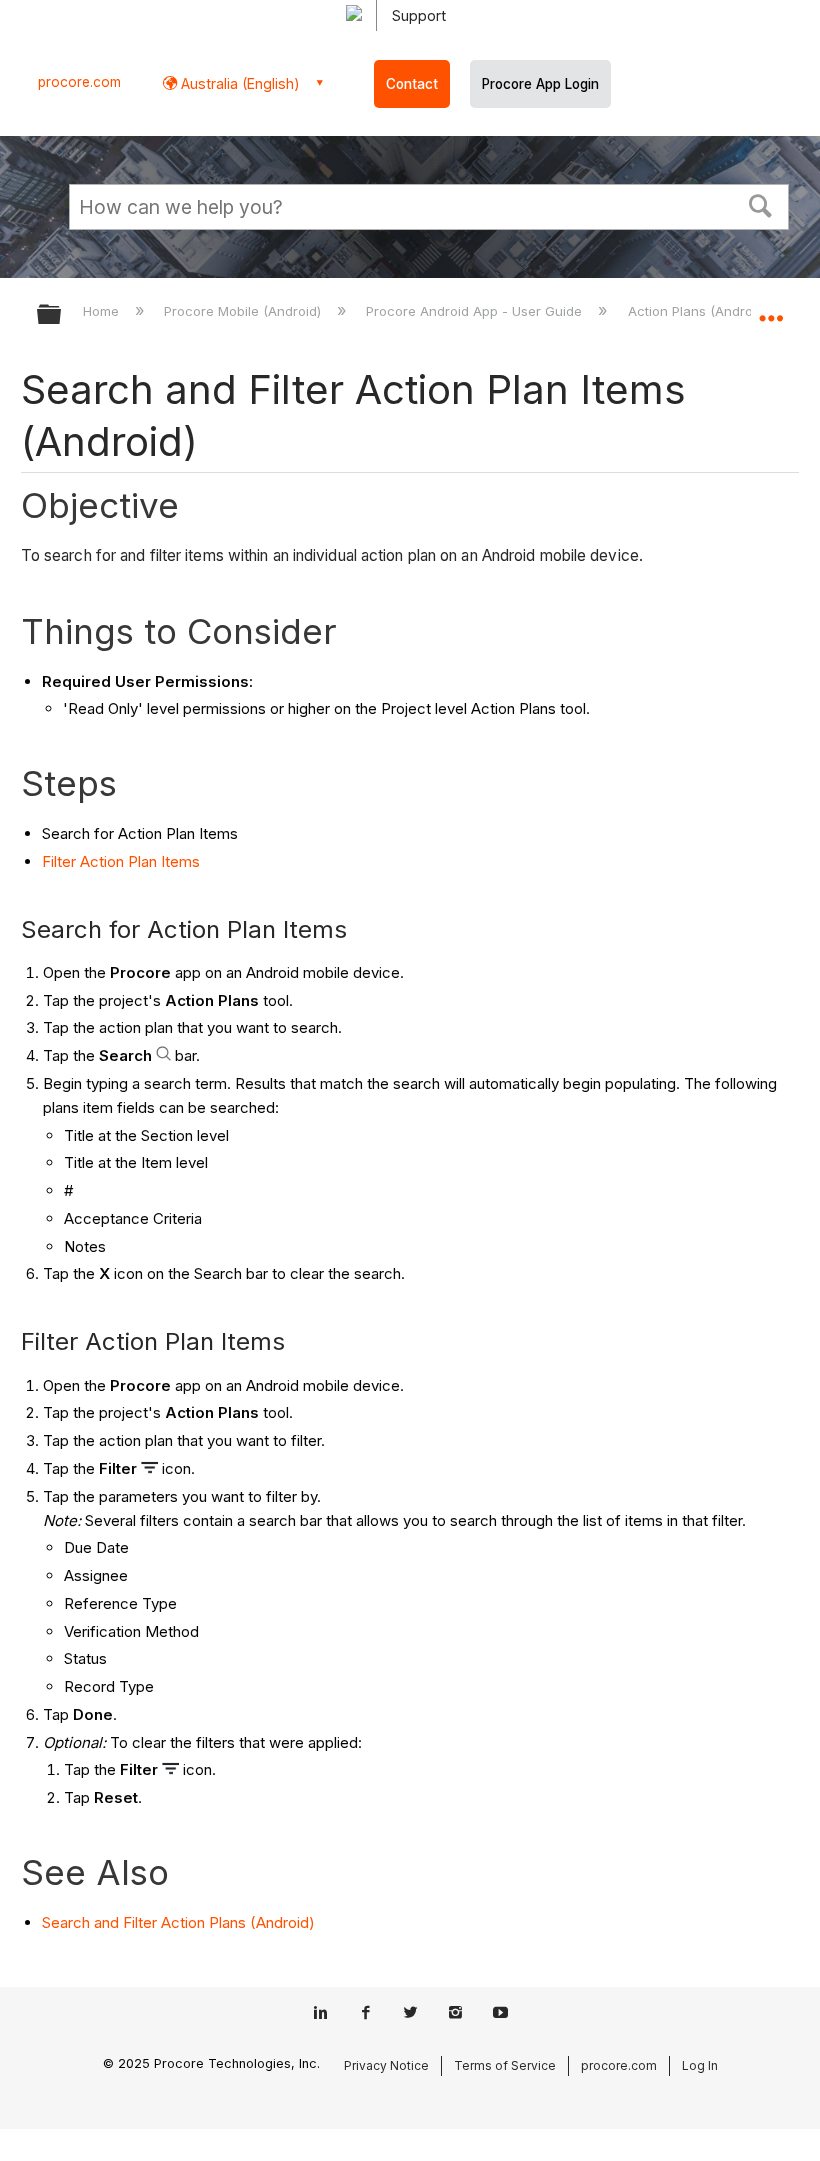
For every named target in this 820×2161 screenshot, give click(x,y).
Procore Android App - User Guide (476, 311)
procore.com (79, 82)
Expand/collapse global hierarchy (62, 315)
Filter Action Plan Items (121, 861)
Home (103, 311)
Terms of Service (505, 2065)
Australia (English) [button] (238, 83)
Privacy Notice (386, 2065)
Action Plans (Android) (699, 311)
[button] (761, 204)
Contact (412, 84)
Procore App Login (540, 84)
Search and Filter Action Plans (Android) (178, 1922)
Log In (700, 2065)
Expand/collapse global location (771, 308)
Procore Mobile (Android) (244, 311)
